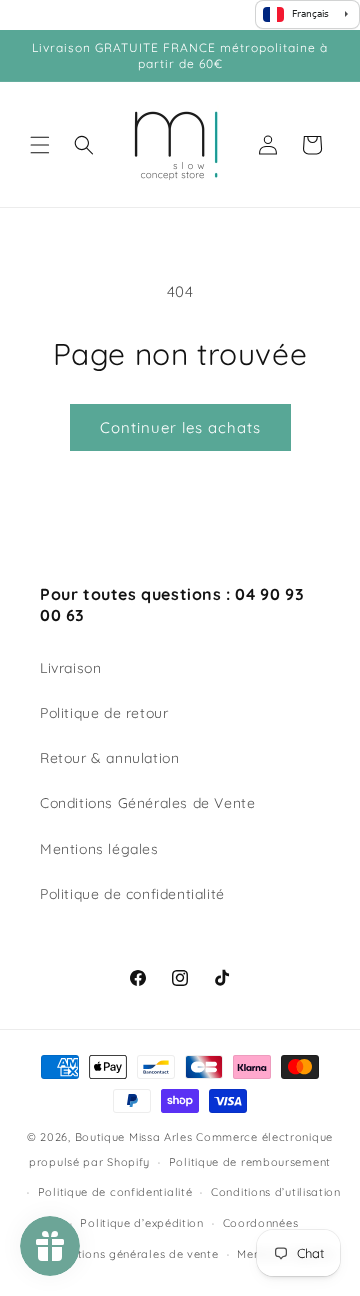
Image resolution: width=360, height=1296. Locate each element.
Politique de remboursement (250, 1162)
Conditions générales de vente (131, 1254)
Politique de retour (104, 713)
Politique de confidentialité (132, 894)
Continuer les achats (180, 427)
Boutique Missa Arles (134, 1137)
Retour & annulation (109, 758)
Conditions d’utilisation (276, 1192)
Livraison (70, 668)
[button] (40, 145)
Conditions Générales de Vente (147, 803)
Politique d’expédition (141, 1223)
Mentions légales (99, 849)
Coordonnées (261, 1223)
